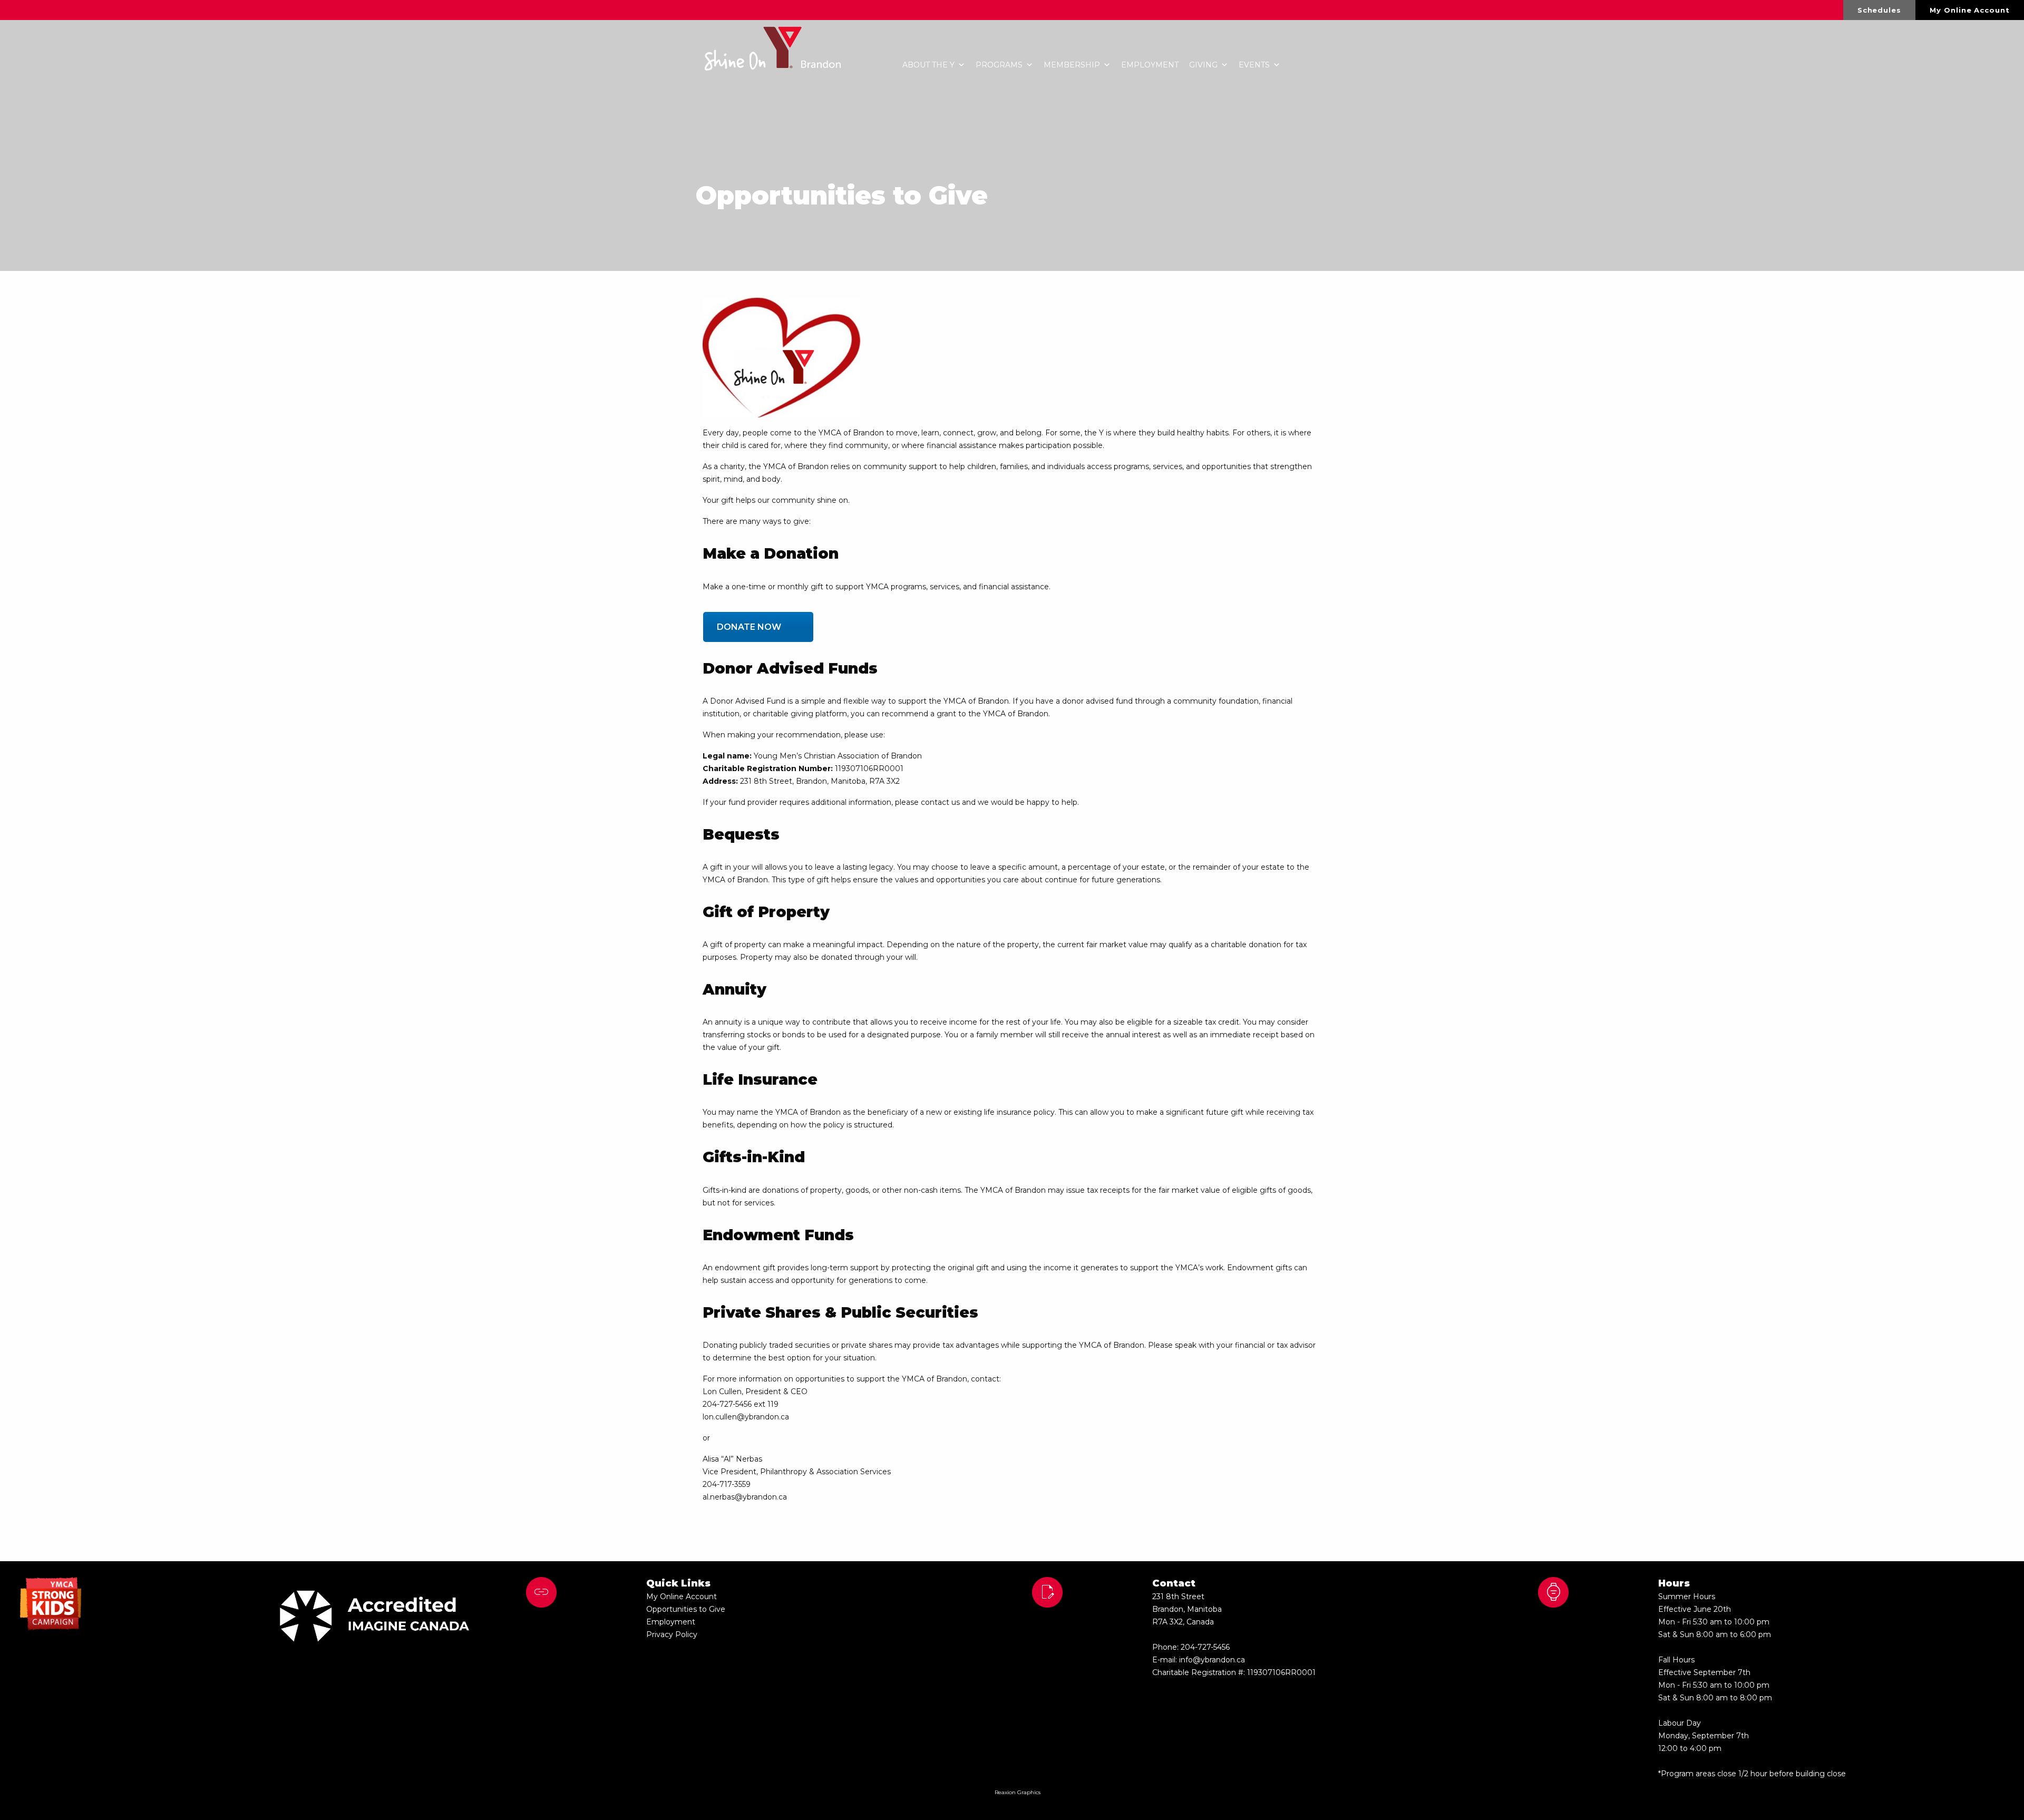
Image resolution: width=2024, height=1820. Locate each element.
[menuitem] (1880, 10)
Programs (999, 65)
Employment (1150, 65)
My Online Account (1969, 10)
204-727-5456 (1205, 1647)
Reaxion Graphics (1018, 1792)
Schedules (1879, 10)
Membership (1072, 65)
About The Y (928, 65)
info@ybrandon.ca (1212, 1660)
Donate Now (749, 627)
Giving (1203, 65)
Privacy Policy (672, 1634)
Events (1254, 65)
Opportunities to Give (686, 1609)
